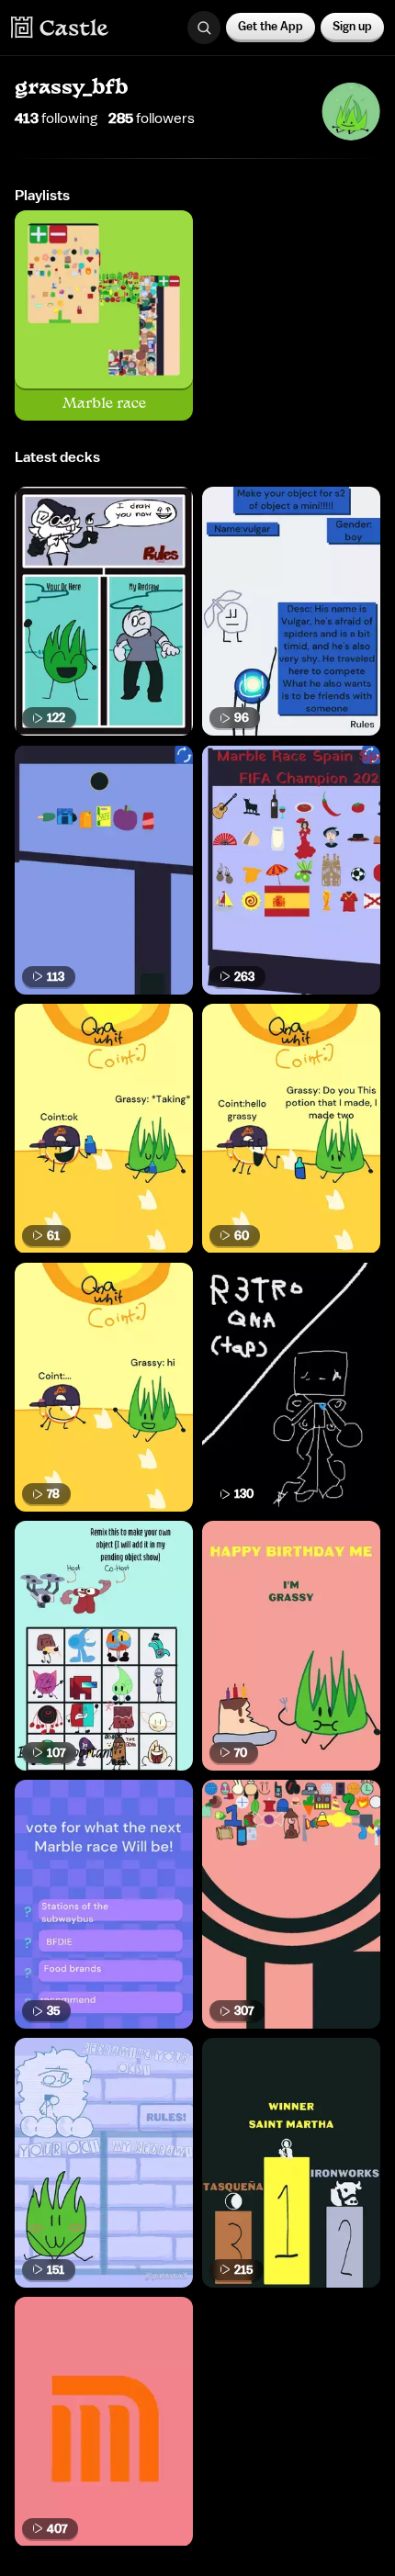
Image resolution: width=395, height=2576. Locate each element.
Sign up (352, 26)
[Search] (204, 28)
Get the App (271, 26)
